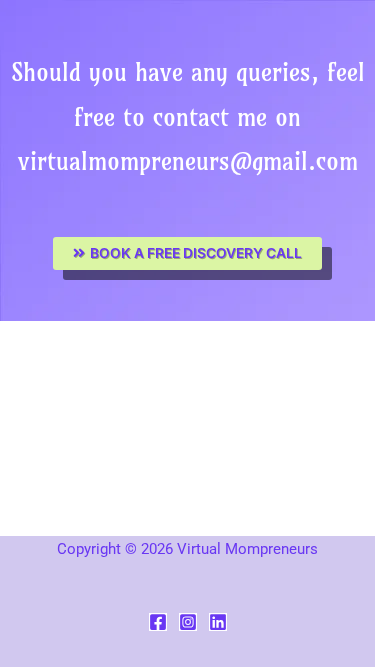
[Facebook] (158, 622)
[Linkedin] (218, 622)
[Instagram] (188, 622)
